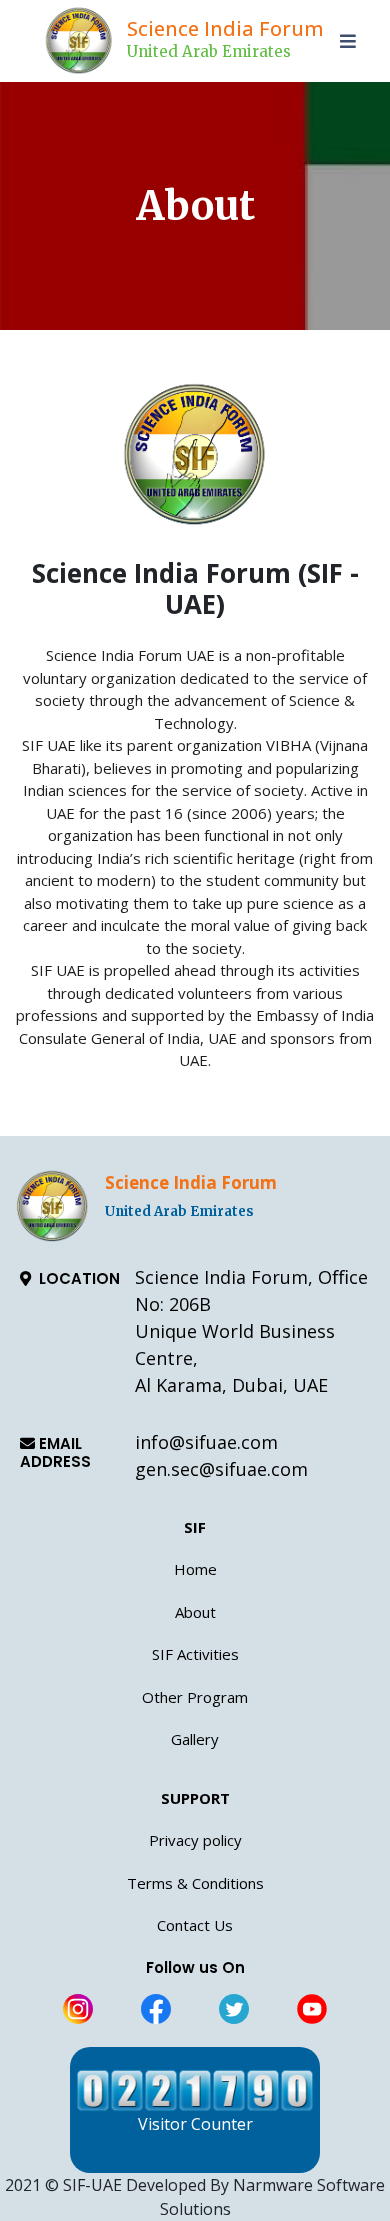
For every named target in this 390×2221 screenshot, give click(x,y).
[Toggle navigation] (350, 41)
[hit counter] (195, 2090)
